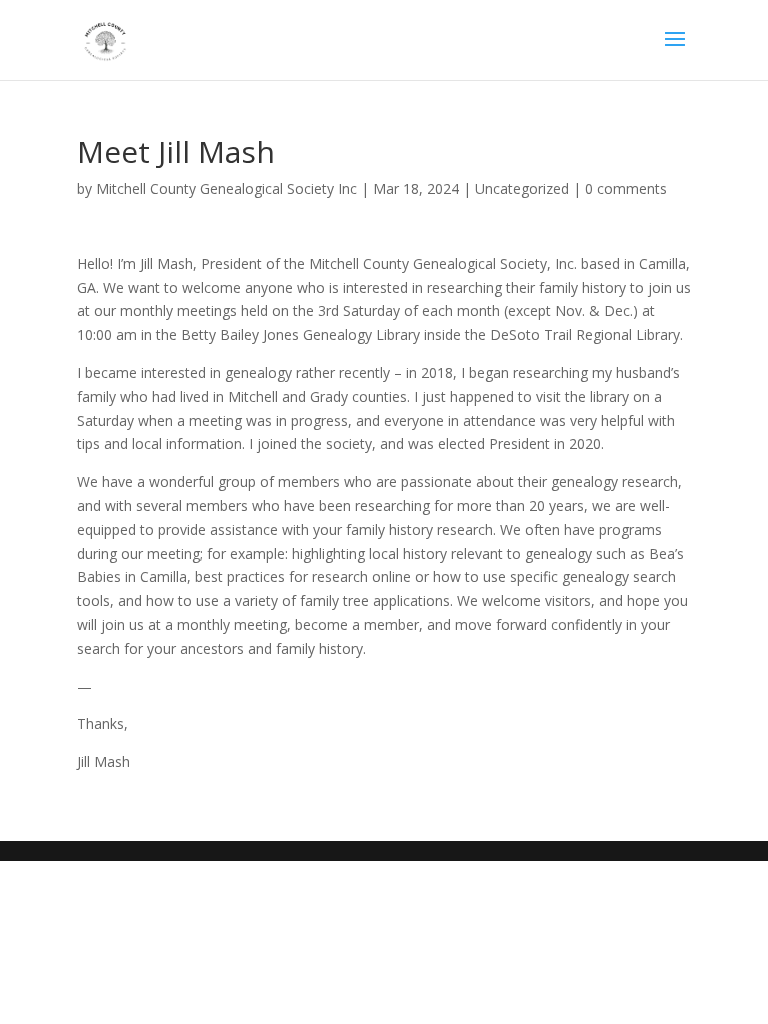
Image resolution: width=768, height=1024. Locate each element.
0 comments (626, 188)
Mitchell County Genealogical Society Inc (226, 188)
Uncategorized (522, 188)
